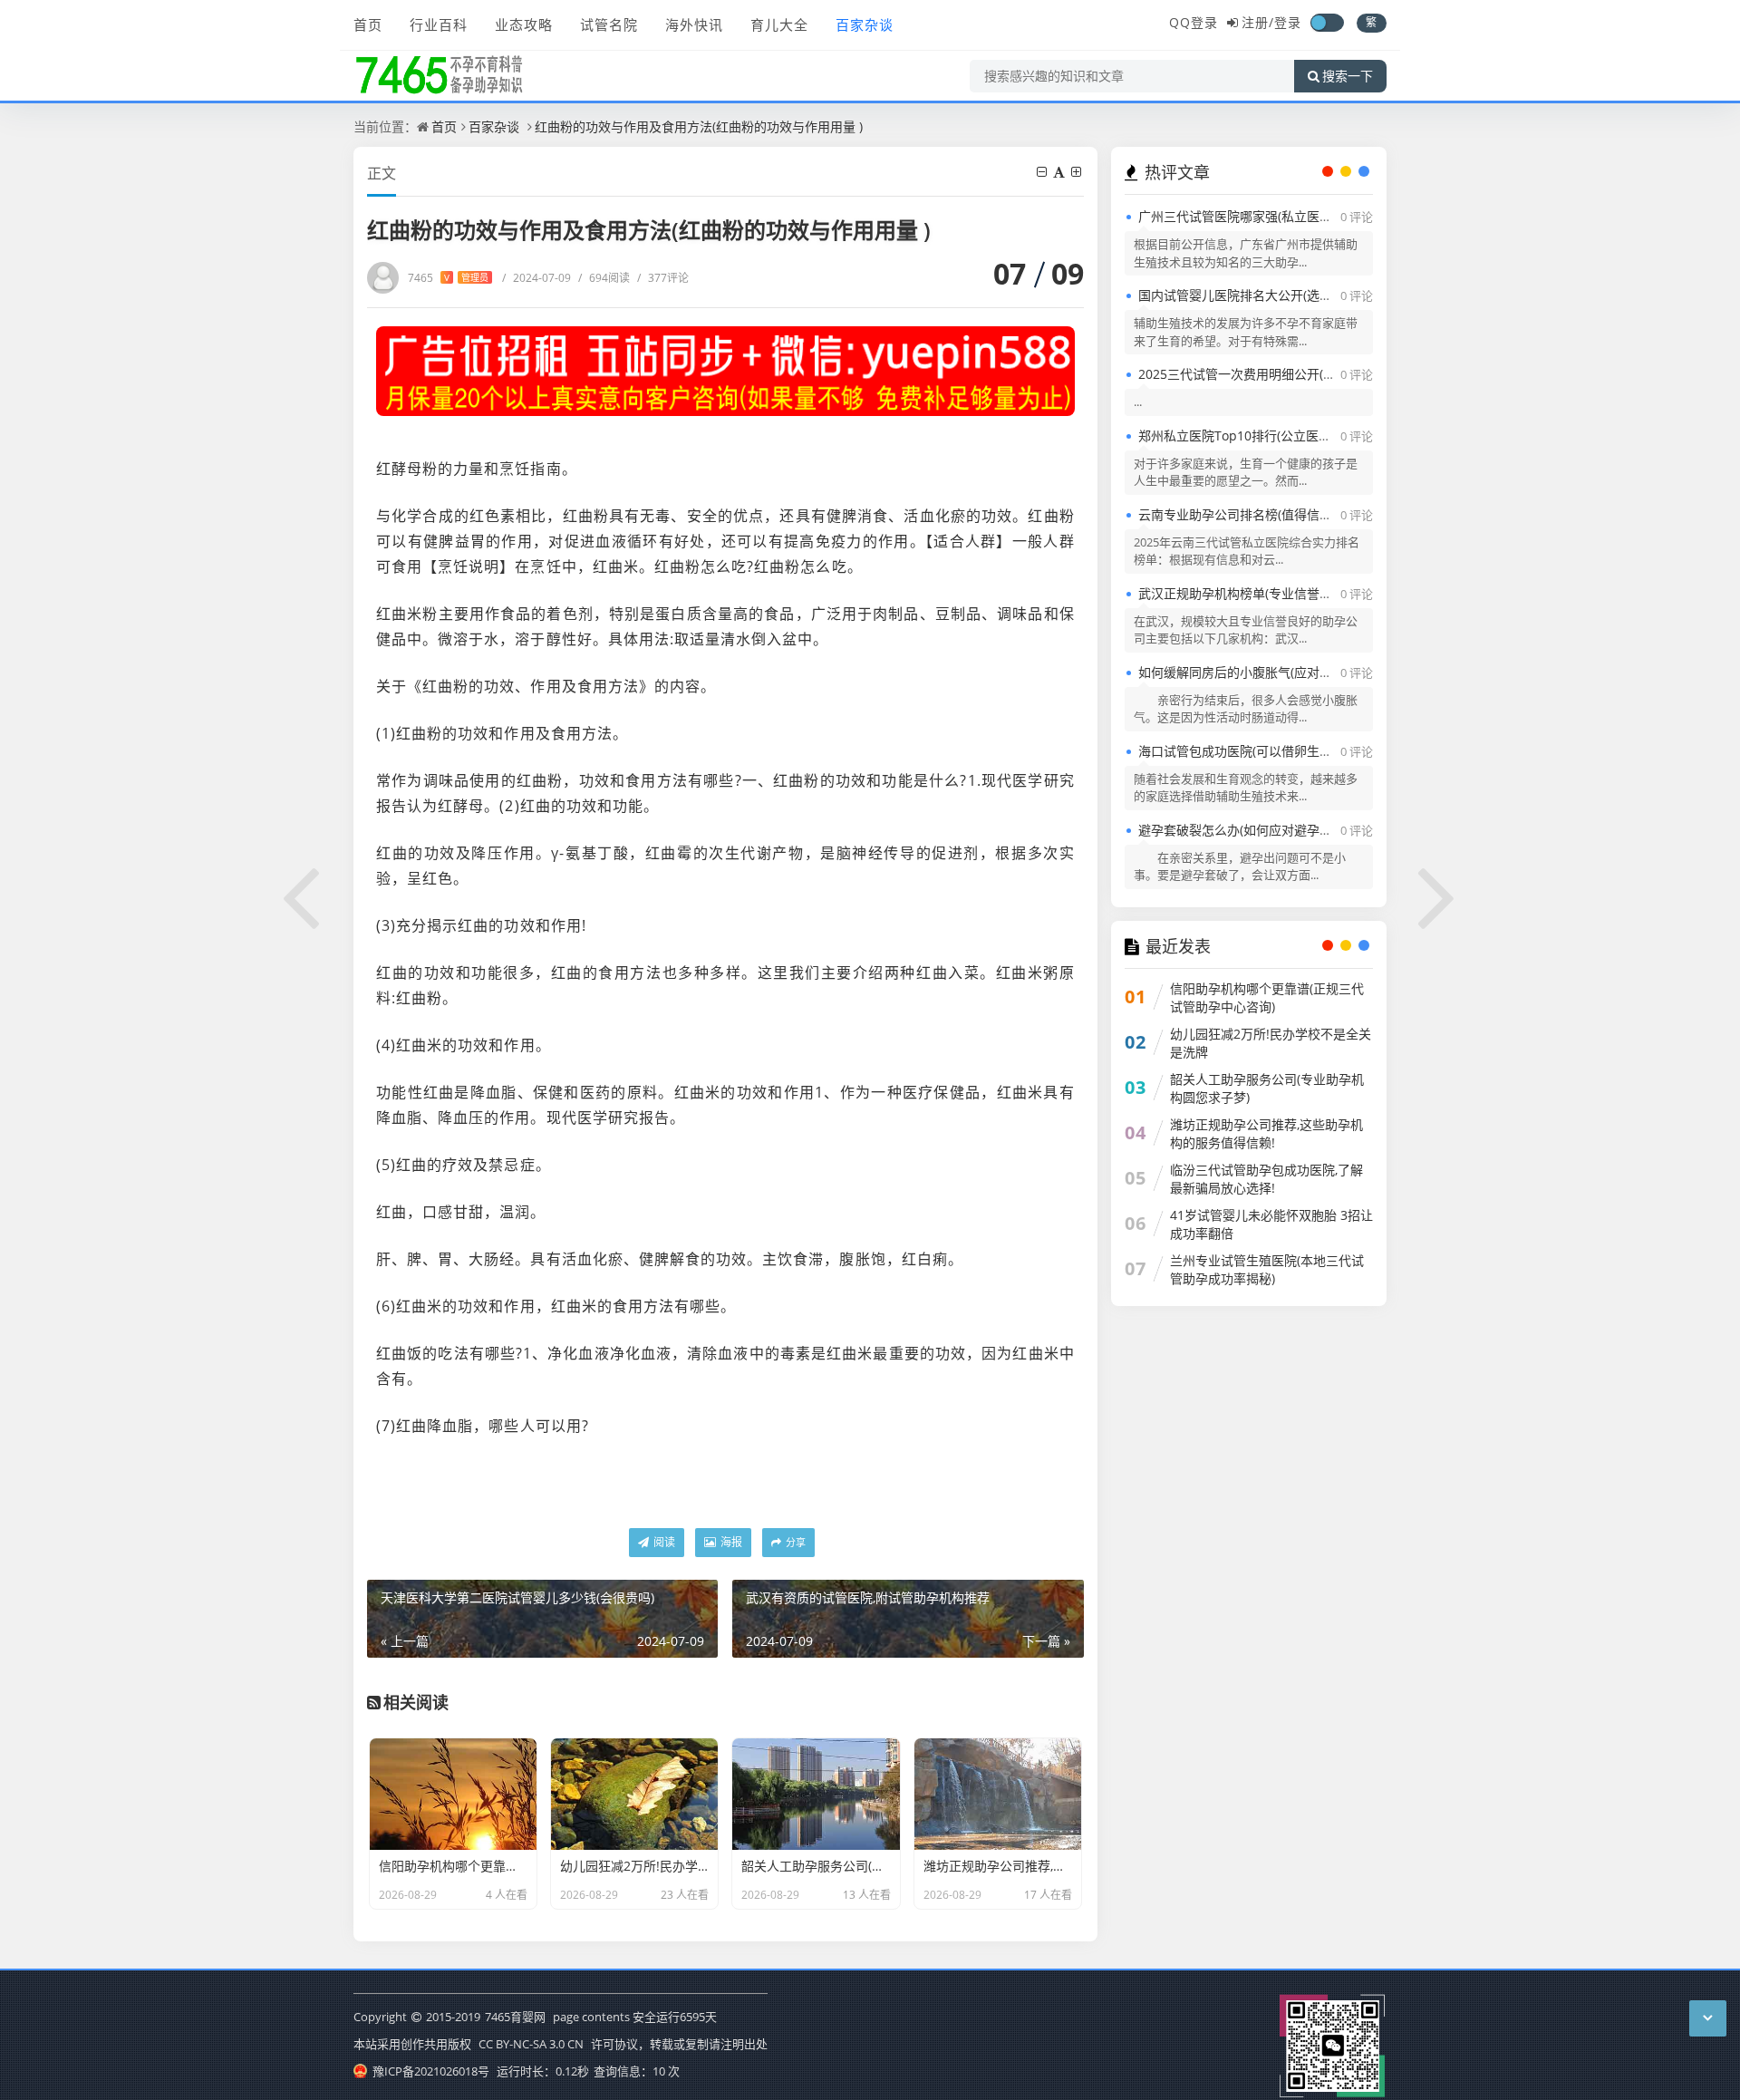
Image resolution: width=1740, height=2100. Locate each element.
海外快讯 (694, 24)
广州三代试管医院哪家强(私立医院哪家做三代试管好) (1288, 216)
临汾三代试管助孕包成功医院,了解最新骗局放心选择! (1266, 1179)
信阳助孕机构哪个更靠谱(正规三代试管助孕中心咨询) (1267, 997)
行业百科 (439, 24)
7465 (448, 278)
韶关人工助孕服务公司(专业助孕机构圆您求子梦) (1267, 1088)
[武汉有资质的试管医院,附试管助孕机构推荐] (1438, 895)
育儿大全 (779, 24)
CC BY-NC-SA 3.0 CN (531, 2044)
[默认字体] (1060, 172)
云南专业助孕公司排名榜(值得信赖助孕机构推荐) (1275, 514)
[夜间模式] (1327, 23)
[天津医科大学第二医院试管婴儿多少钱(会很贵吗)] (302, 895)
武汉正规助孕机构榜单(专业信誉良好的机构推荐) (1275, 593)
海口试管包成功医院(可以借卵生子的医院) (1256, 751)
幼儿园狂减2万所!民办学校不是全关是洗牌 (1271, 1043)
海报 (730, 1542)
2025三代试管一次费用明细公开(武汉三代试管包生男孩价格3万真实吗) (1338, 374)
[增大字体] (1078, 172)
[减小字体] (1043, 172)
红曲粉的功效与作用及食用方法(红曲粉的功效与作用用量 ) (699, 126)
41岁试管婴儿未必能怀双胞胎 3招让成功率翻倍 (1271, 1224)
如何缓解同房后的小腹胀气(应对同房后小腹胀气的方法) (1294, 672)
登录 (1288, 22)
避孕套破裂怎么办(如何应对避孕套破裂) (1250, 830)
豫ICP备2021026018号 (430, 2071)
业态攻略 (524, 24)
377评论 (663, 278)
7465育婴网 (515, 2017)
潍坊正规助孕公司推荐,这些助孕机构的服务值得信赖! (1266, 1133)
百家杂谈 (865, 24)
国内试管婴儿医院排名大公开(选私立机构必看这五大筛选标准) (1313, 295)
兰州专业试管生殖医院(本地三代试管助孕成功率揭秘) (1267, 1269)
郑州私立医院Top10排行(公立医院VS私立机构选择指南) (1295, 435)
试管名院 (609, 24)
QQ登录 (1194, 22)
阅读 (663, 1542)
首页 (368, 24)
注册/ (1258, 22)
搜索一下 (1348, 76)
